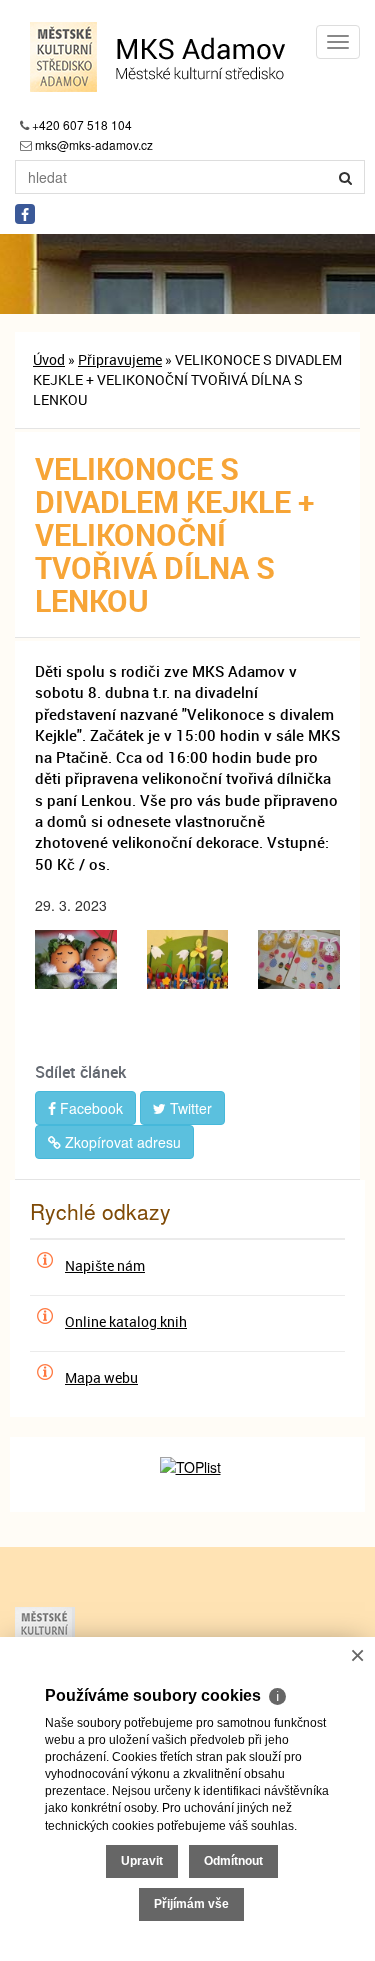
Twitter (189, 1108)
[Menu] (338, 42)
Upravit (142, 1861)
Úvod (49, 359)
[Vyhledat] (346, 177)
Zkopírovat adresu (121, 1142)
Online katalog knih (126, 1321)
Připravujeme (120, 359)
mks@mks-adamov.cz (94, 144)
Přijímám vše (191, 1904)
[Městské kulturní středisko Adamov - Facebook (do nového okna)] (25, 214)
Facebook (89, 1108)
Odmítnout (233, 1861)
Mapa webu (101, 1377)
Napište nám (105, 1265)
